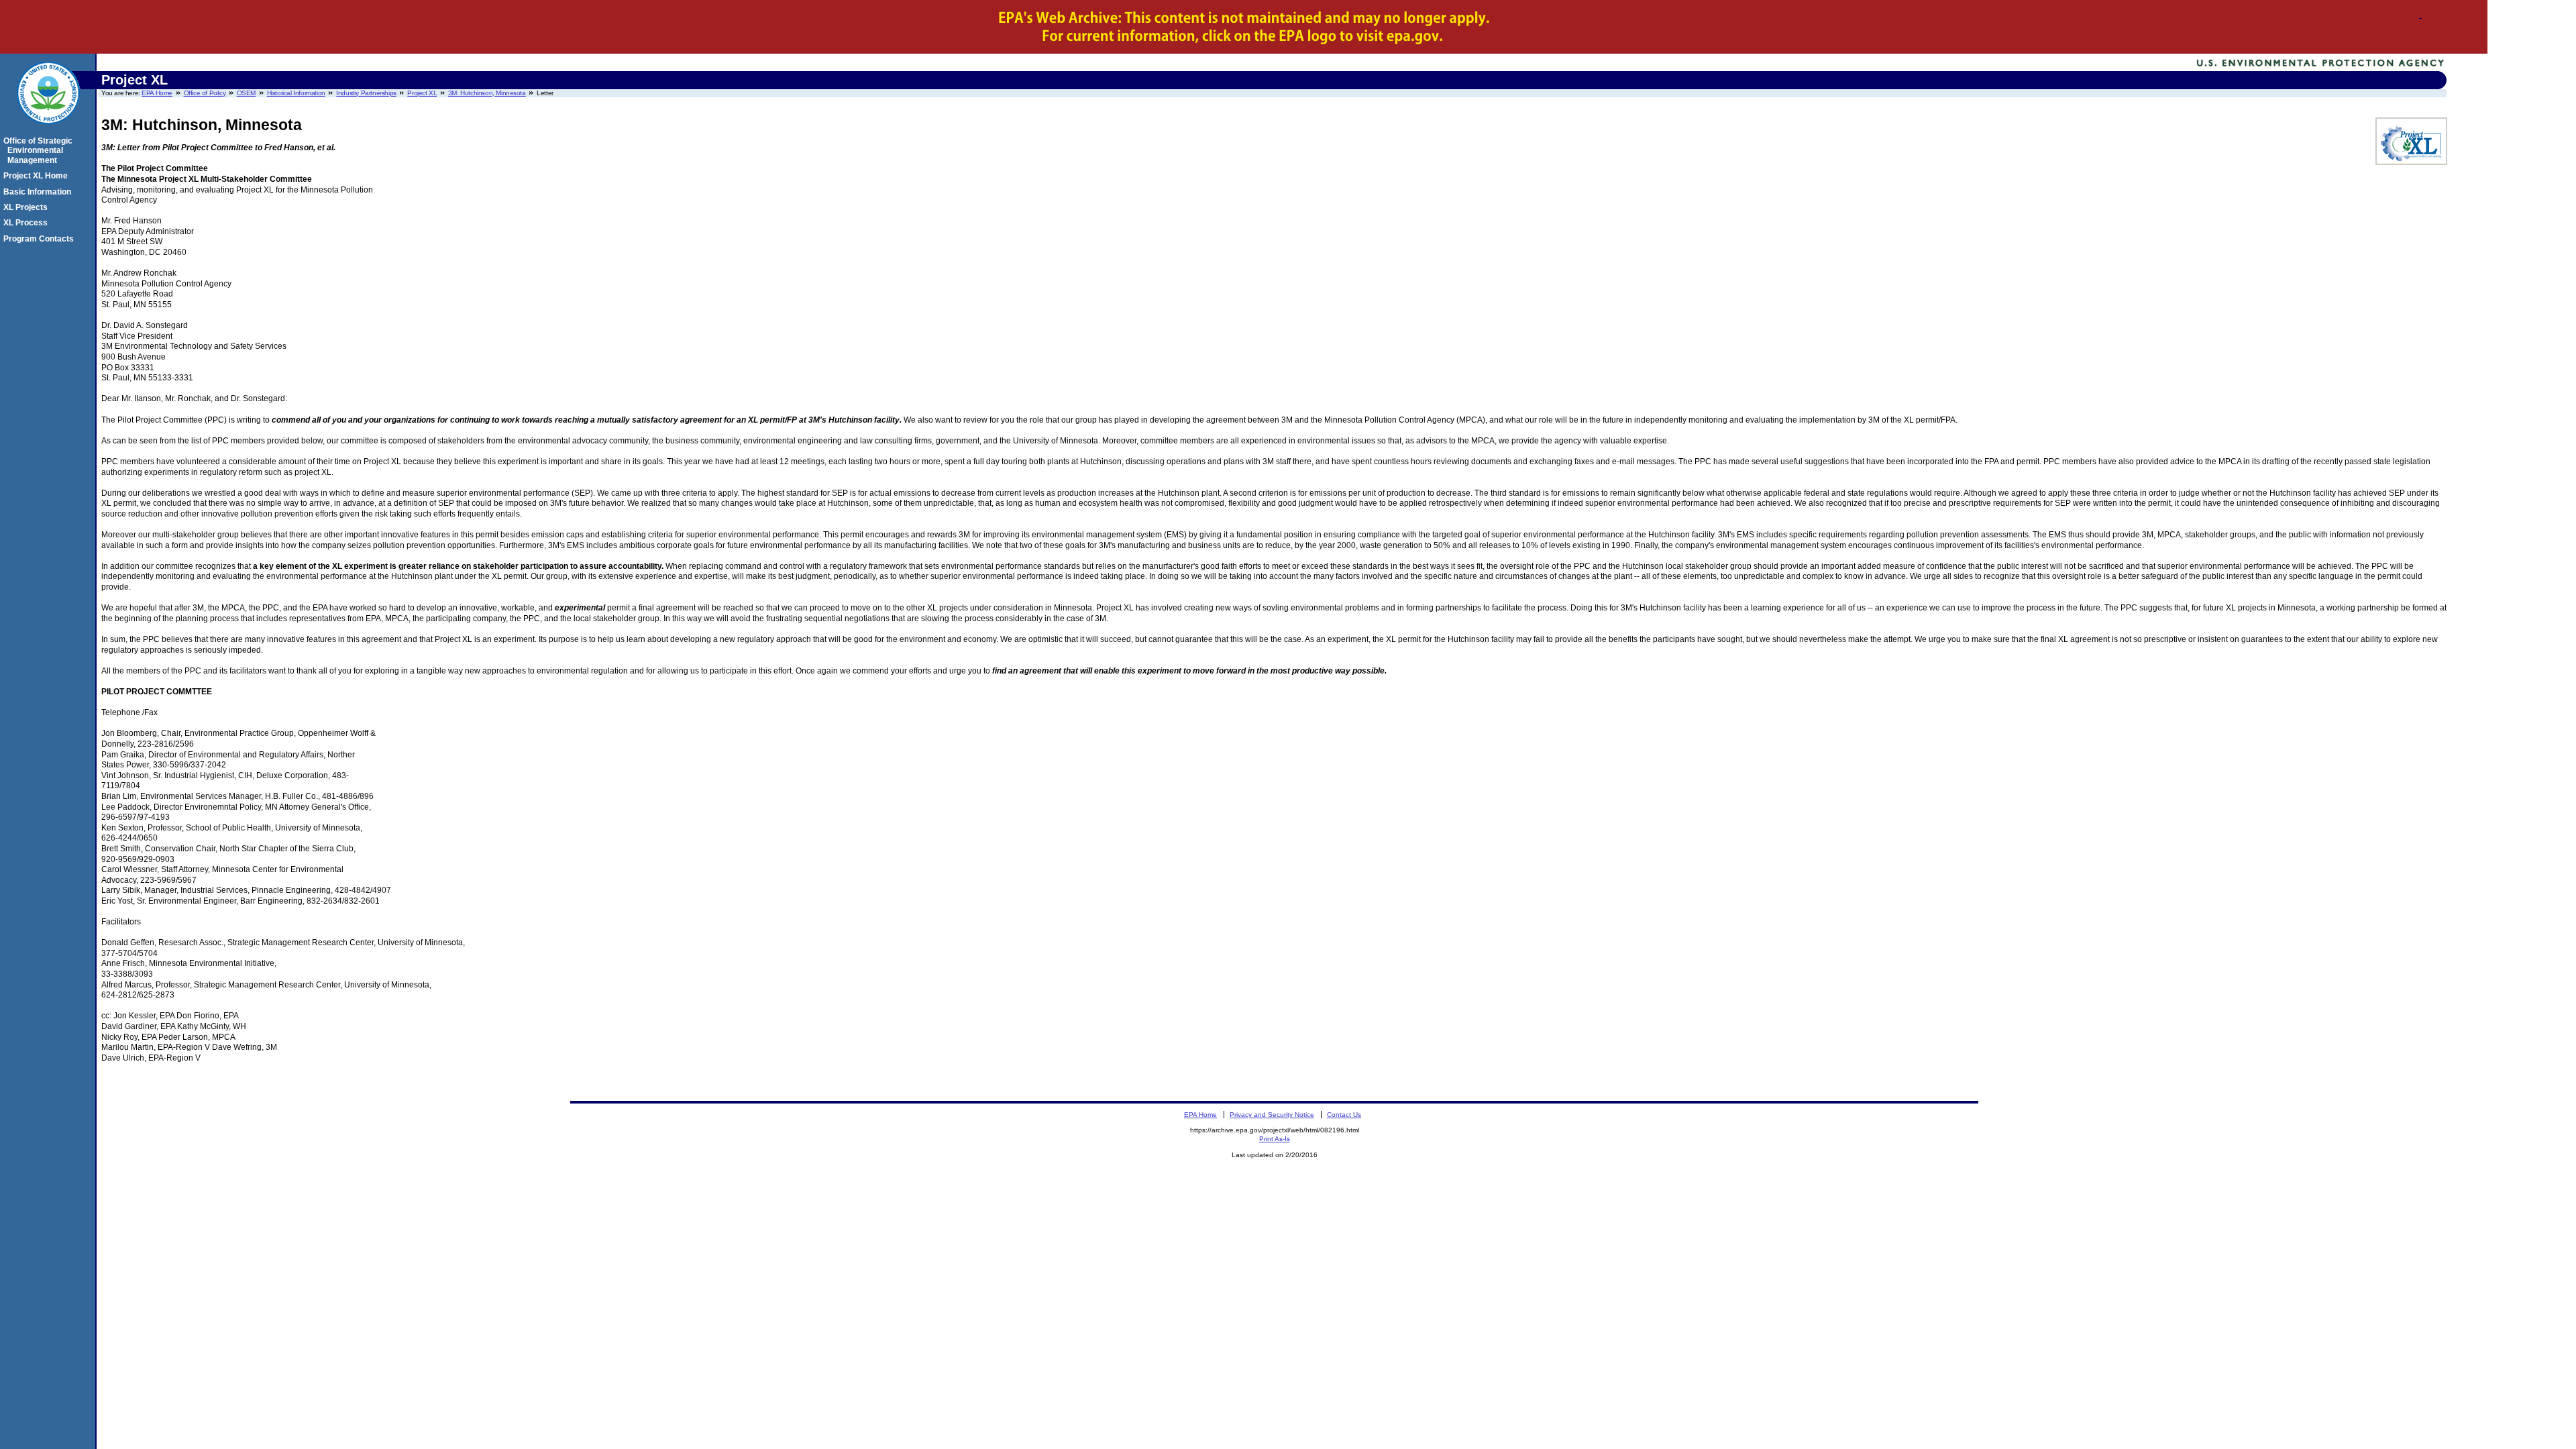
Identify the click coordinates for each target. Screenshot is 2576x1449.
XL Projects (28, 207)
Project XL (422, 93)
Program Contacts (41, 239)
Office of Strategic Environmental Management (40, 151)
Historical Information (296, 93)
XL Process (28, 223)
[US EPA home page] (48, 131)
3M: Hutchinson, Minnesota (487, 93)
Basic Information (39, 192)
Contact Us (1344, 1115)
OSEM (246, 93)
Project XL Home (38, 176)
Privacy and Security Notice (1272, 1115)
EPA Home (157, 93)
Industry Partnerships (366, 93)
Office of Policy (205, 93)
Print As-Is (1275, 1139)
